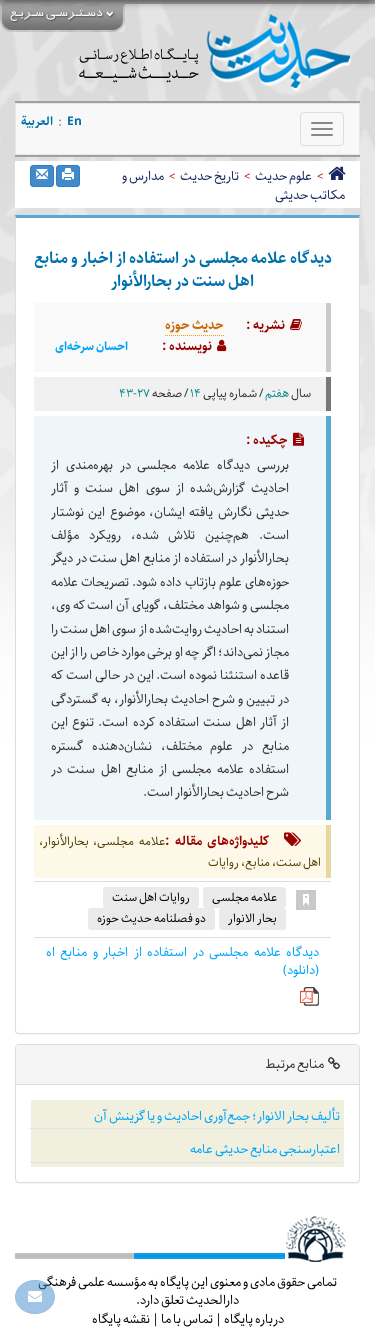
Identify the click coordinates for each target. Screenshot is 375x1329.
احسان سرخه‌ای (91, 347)
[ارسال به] (42, 176)
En (74, 121)
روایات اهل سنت (151, 897)
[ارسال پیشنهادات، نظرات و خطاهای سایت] (35, 1297)
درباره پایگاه (254, 1319)
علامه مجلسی (244, 897)
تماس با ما (187, 1319)
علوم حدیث (283, 176)
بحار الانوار (252, 918)
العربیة (37, 121)
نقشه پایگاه (121, 1319)
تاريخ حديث (209, 176)
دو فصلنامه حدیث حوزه (151, 918)
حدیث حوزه (194, 325)
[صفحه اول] (336, 176)
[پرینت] (68, 176)
